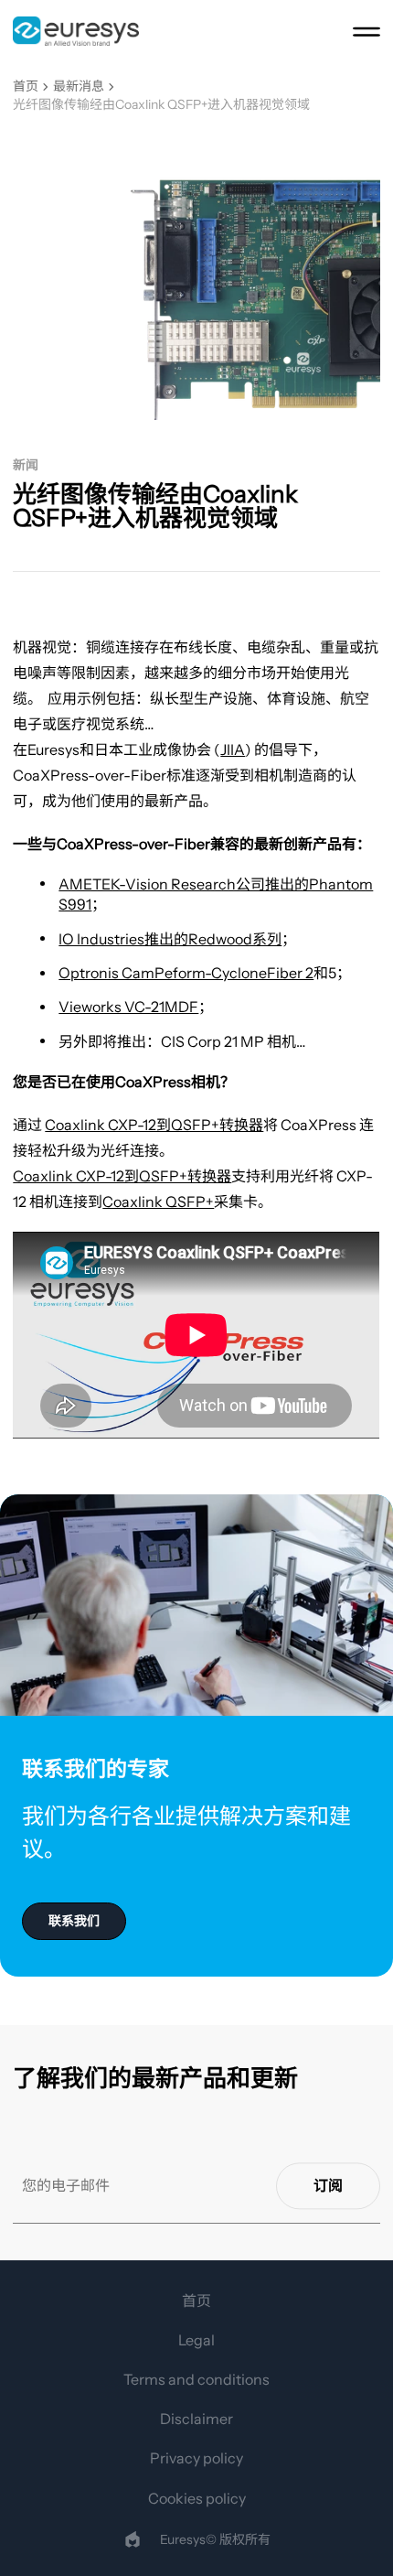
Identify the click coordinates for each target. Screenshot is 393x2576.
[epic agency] (133, 2539)
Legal (196, 2340)
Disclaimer (196, 2419)
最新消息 (79, 86)
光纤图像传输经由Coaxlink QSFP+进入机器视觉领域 (161, 105)
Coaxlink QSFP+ (158, 1202)
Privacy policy (196, 2458)
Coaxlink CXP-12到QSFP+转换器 (154, 1125)
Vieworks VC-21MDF (128, 1007)
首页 (26, 86)
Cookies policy (197, 2498)
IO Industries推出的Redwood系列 (170, 939)
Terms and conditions (196, 2379)
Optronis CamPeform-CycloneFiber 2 (186, 973)
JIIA (233, 749)
